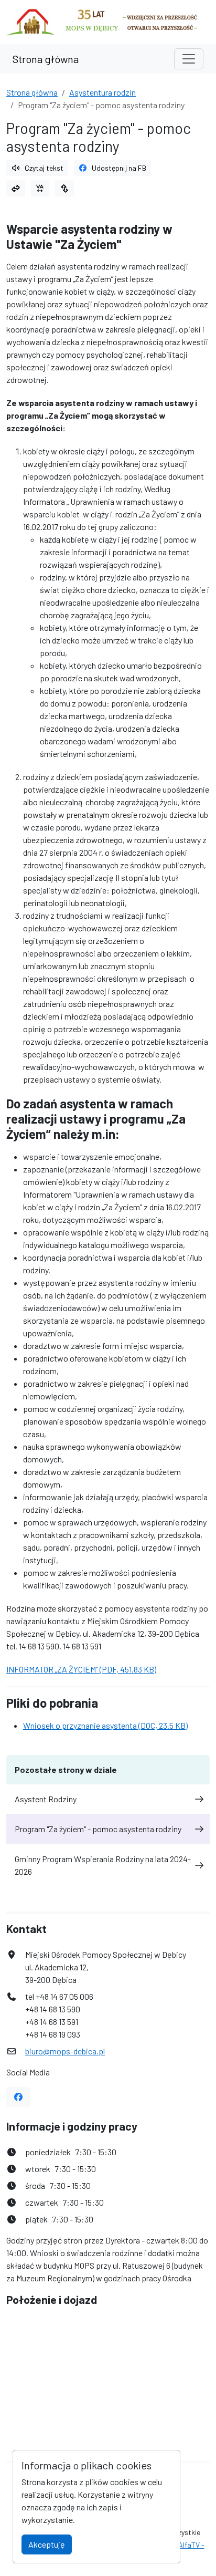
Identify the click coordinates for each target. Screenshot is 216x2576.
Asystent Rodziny (46, 1799)
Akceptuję (47, 2544)
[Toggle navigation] (189, 59)
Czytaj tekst (44, 168)
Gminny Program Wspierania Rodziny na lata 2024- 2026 (103, 1865)
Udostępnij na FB (119, 168)
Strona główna (46, 59)
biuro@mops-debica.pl (65, 2051)
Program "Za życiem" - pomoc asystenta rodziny (98, 1829)
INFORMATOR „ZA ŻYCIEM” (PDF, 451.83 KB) (81, 1669)
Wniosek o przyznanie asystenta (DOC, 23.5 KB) (105, 1725)
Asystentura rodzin (102, 92)
